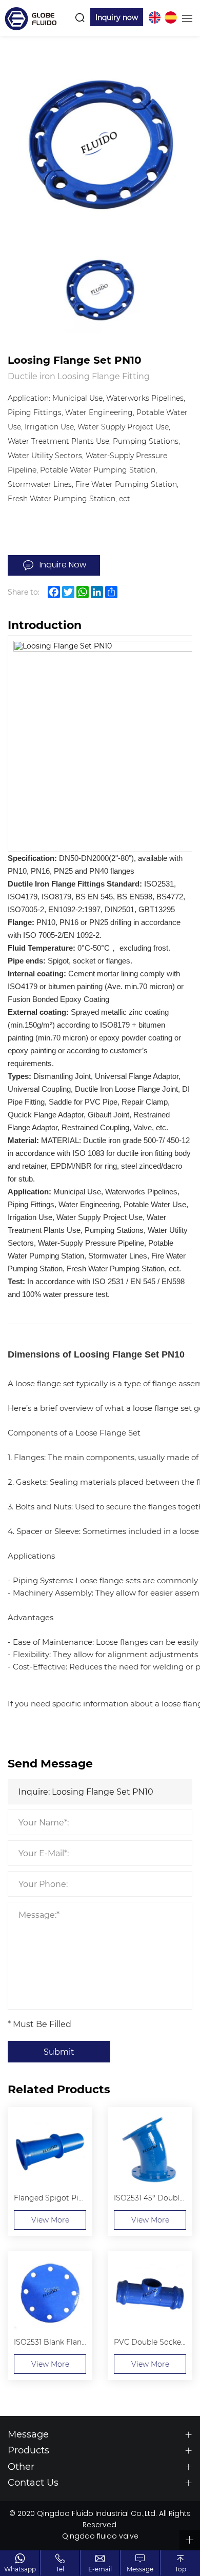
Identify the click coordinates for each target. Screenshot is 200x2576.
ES (171, 17)
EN (154, 17)
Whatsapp (20, 2569)
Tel (60, 2569)
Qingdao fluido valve (100, 2537)
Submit (59, 2051)
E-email (100, 2569)
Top (181, 2569)
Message (140, 2569)
